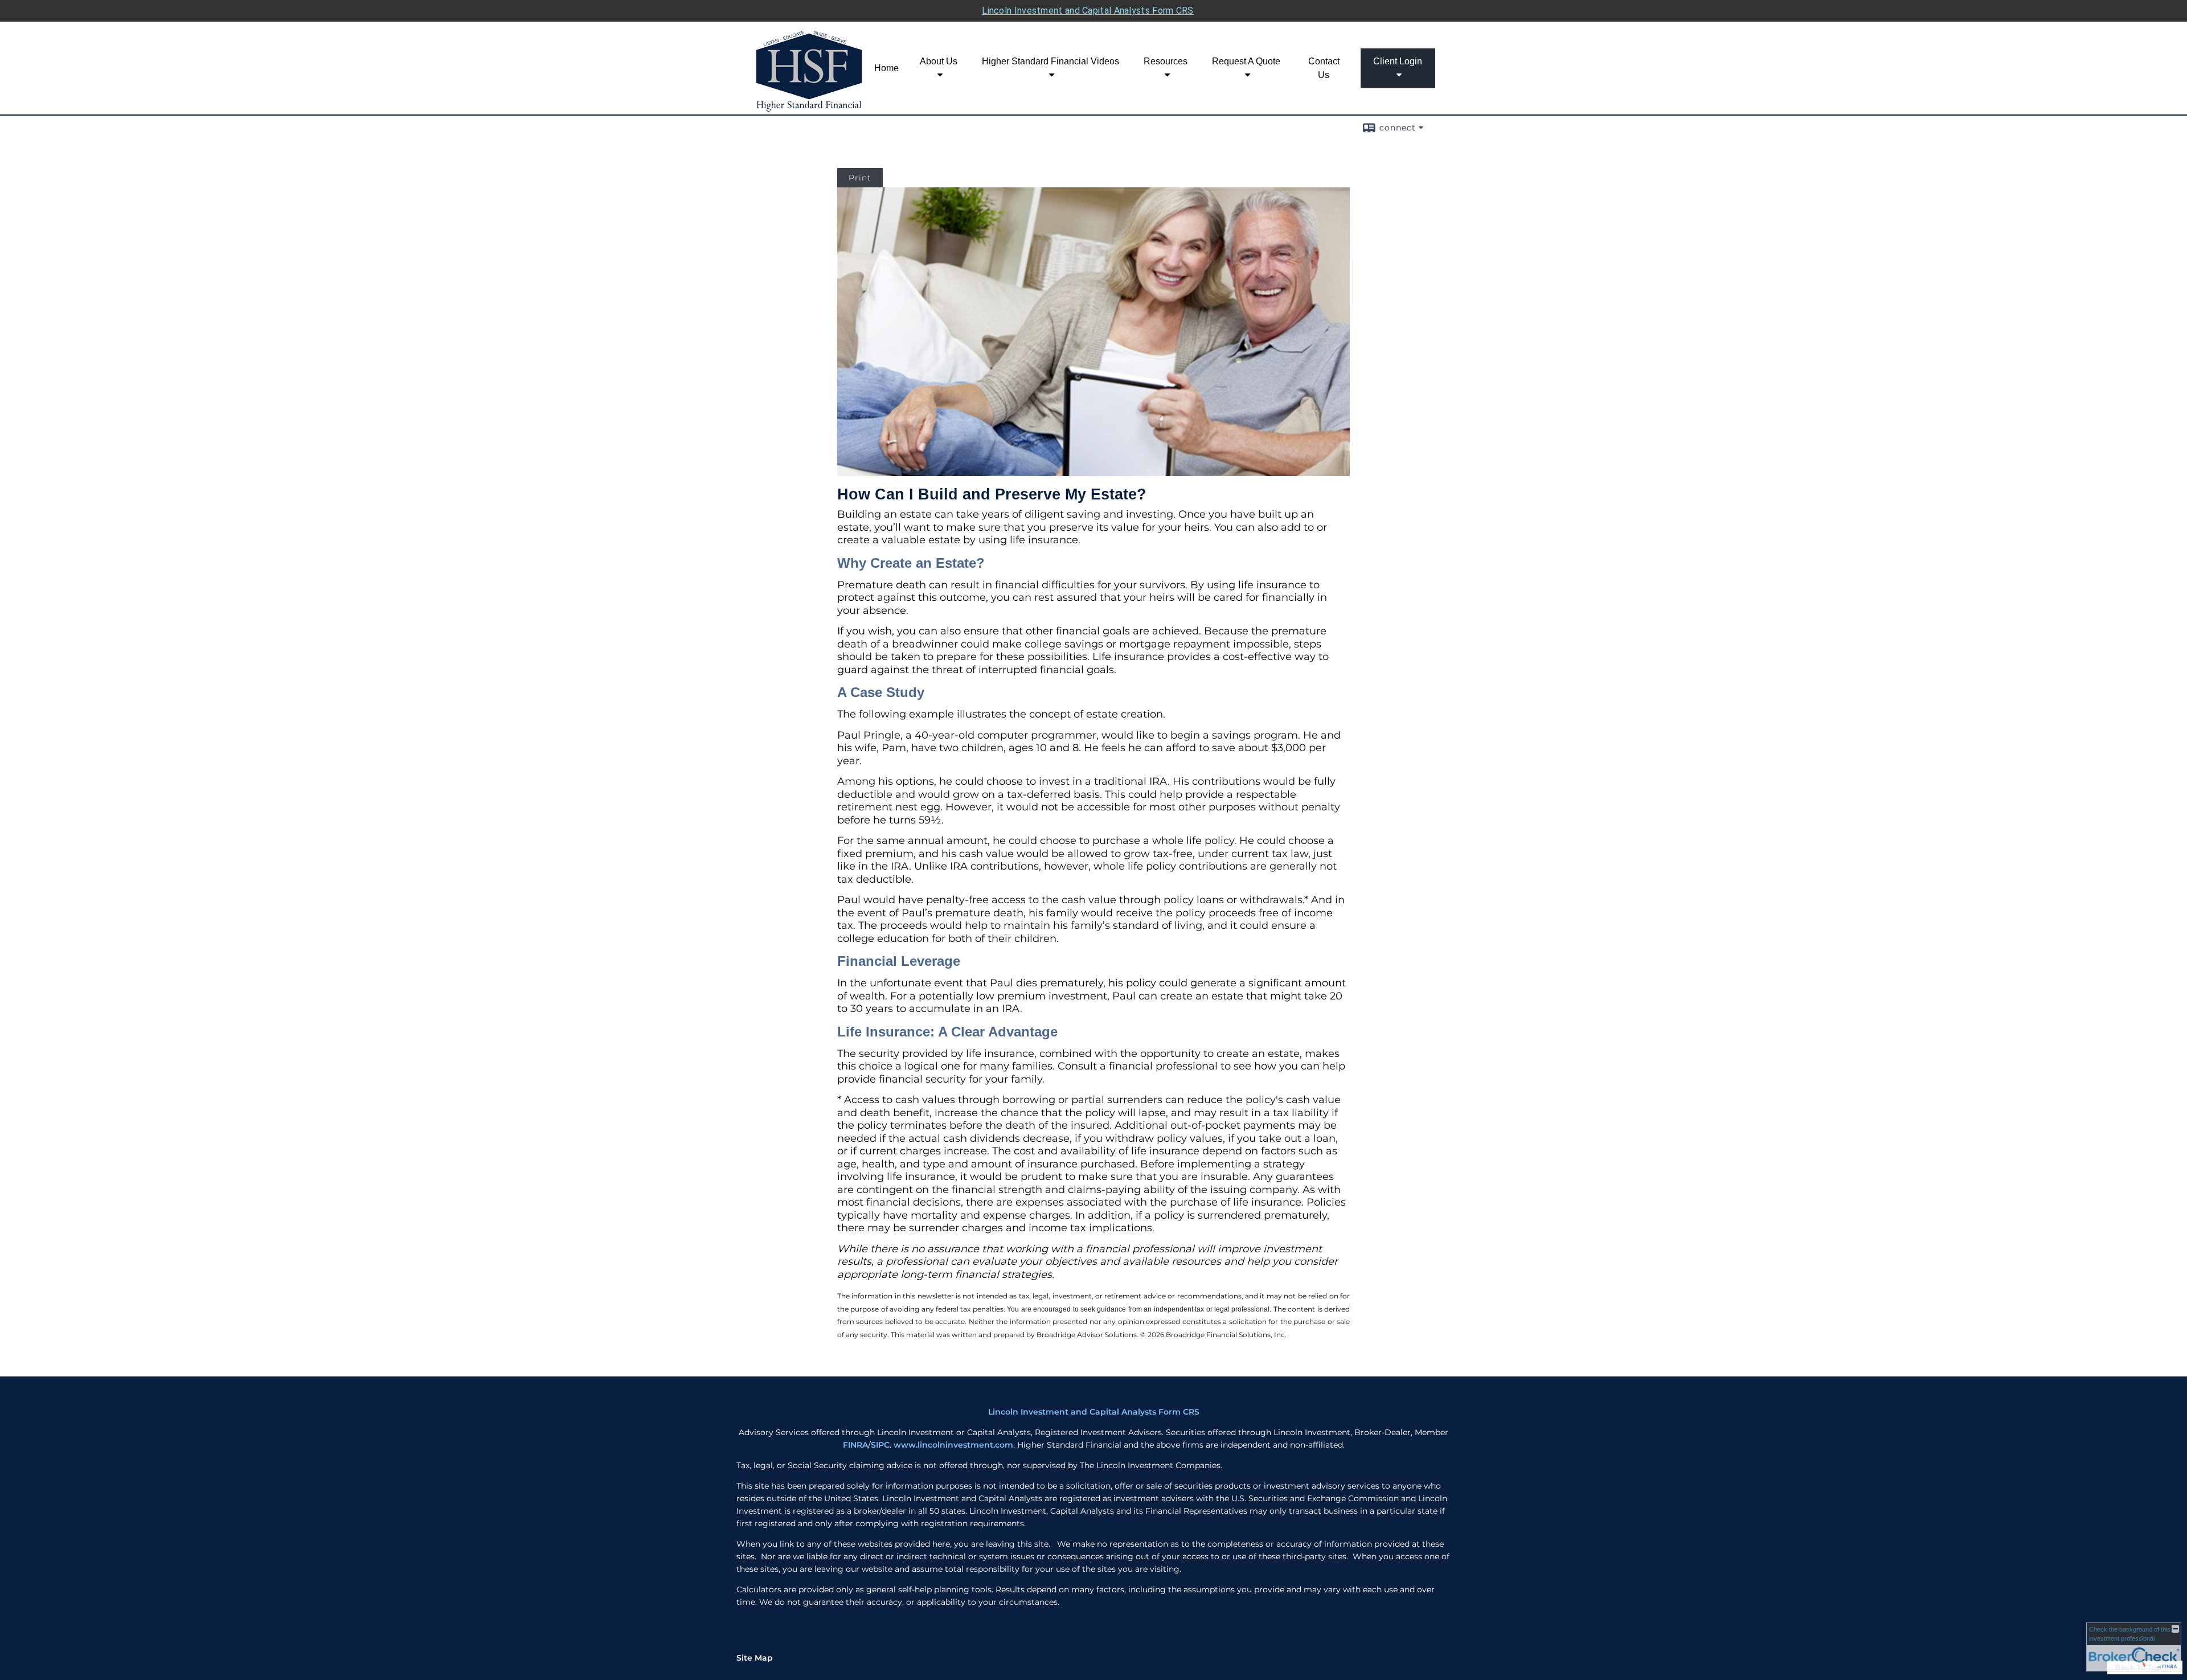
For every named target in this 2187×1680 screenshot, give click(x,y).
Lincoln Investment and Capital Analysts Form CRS (1088, 11)
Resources (1166, 61)
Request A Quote (1246, 61)
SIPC (880, 1445)
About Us (939, 61)
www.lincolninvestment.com (953, 1445)
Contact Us (1324, 68)
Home (886, 68)
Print (860, 178)
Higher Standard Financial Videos (1051, 61)
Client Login (1398, 61)
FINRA (855, 1445)
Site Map (755, 1658)
